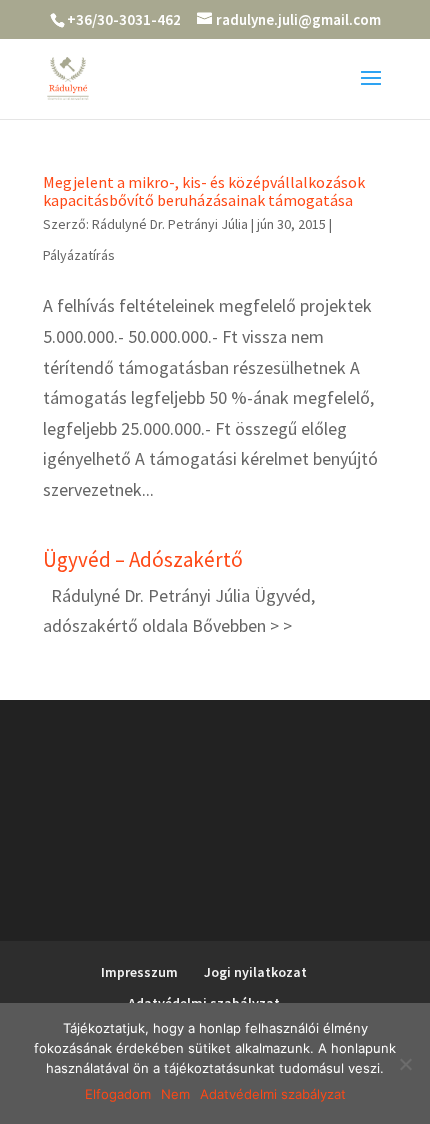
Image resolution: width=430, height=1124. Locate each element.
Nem (175, 1094)
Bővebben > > (242, 625)
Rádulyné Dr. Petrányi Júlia (170, 224)
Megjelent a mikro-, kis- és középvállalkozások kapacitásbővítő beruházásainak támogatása (204, 191)
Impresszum (139, 972)
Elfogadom (118, 1094)
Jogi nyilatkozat (255, 972)
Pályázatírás (79, 255)
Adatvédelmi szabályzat (273, 1094)
